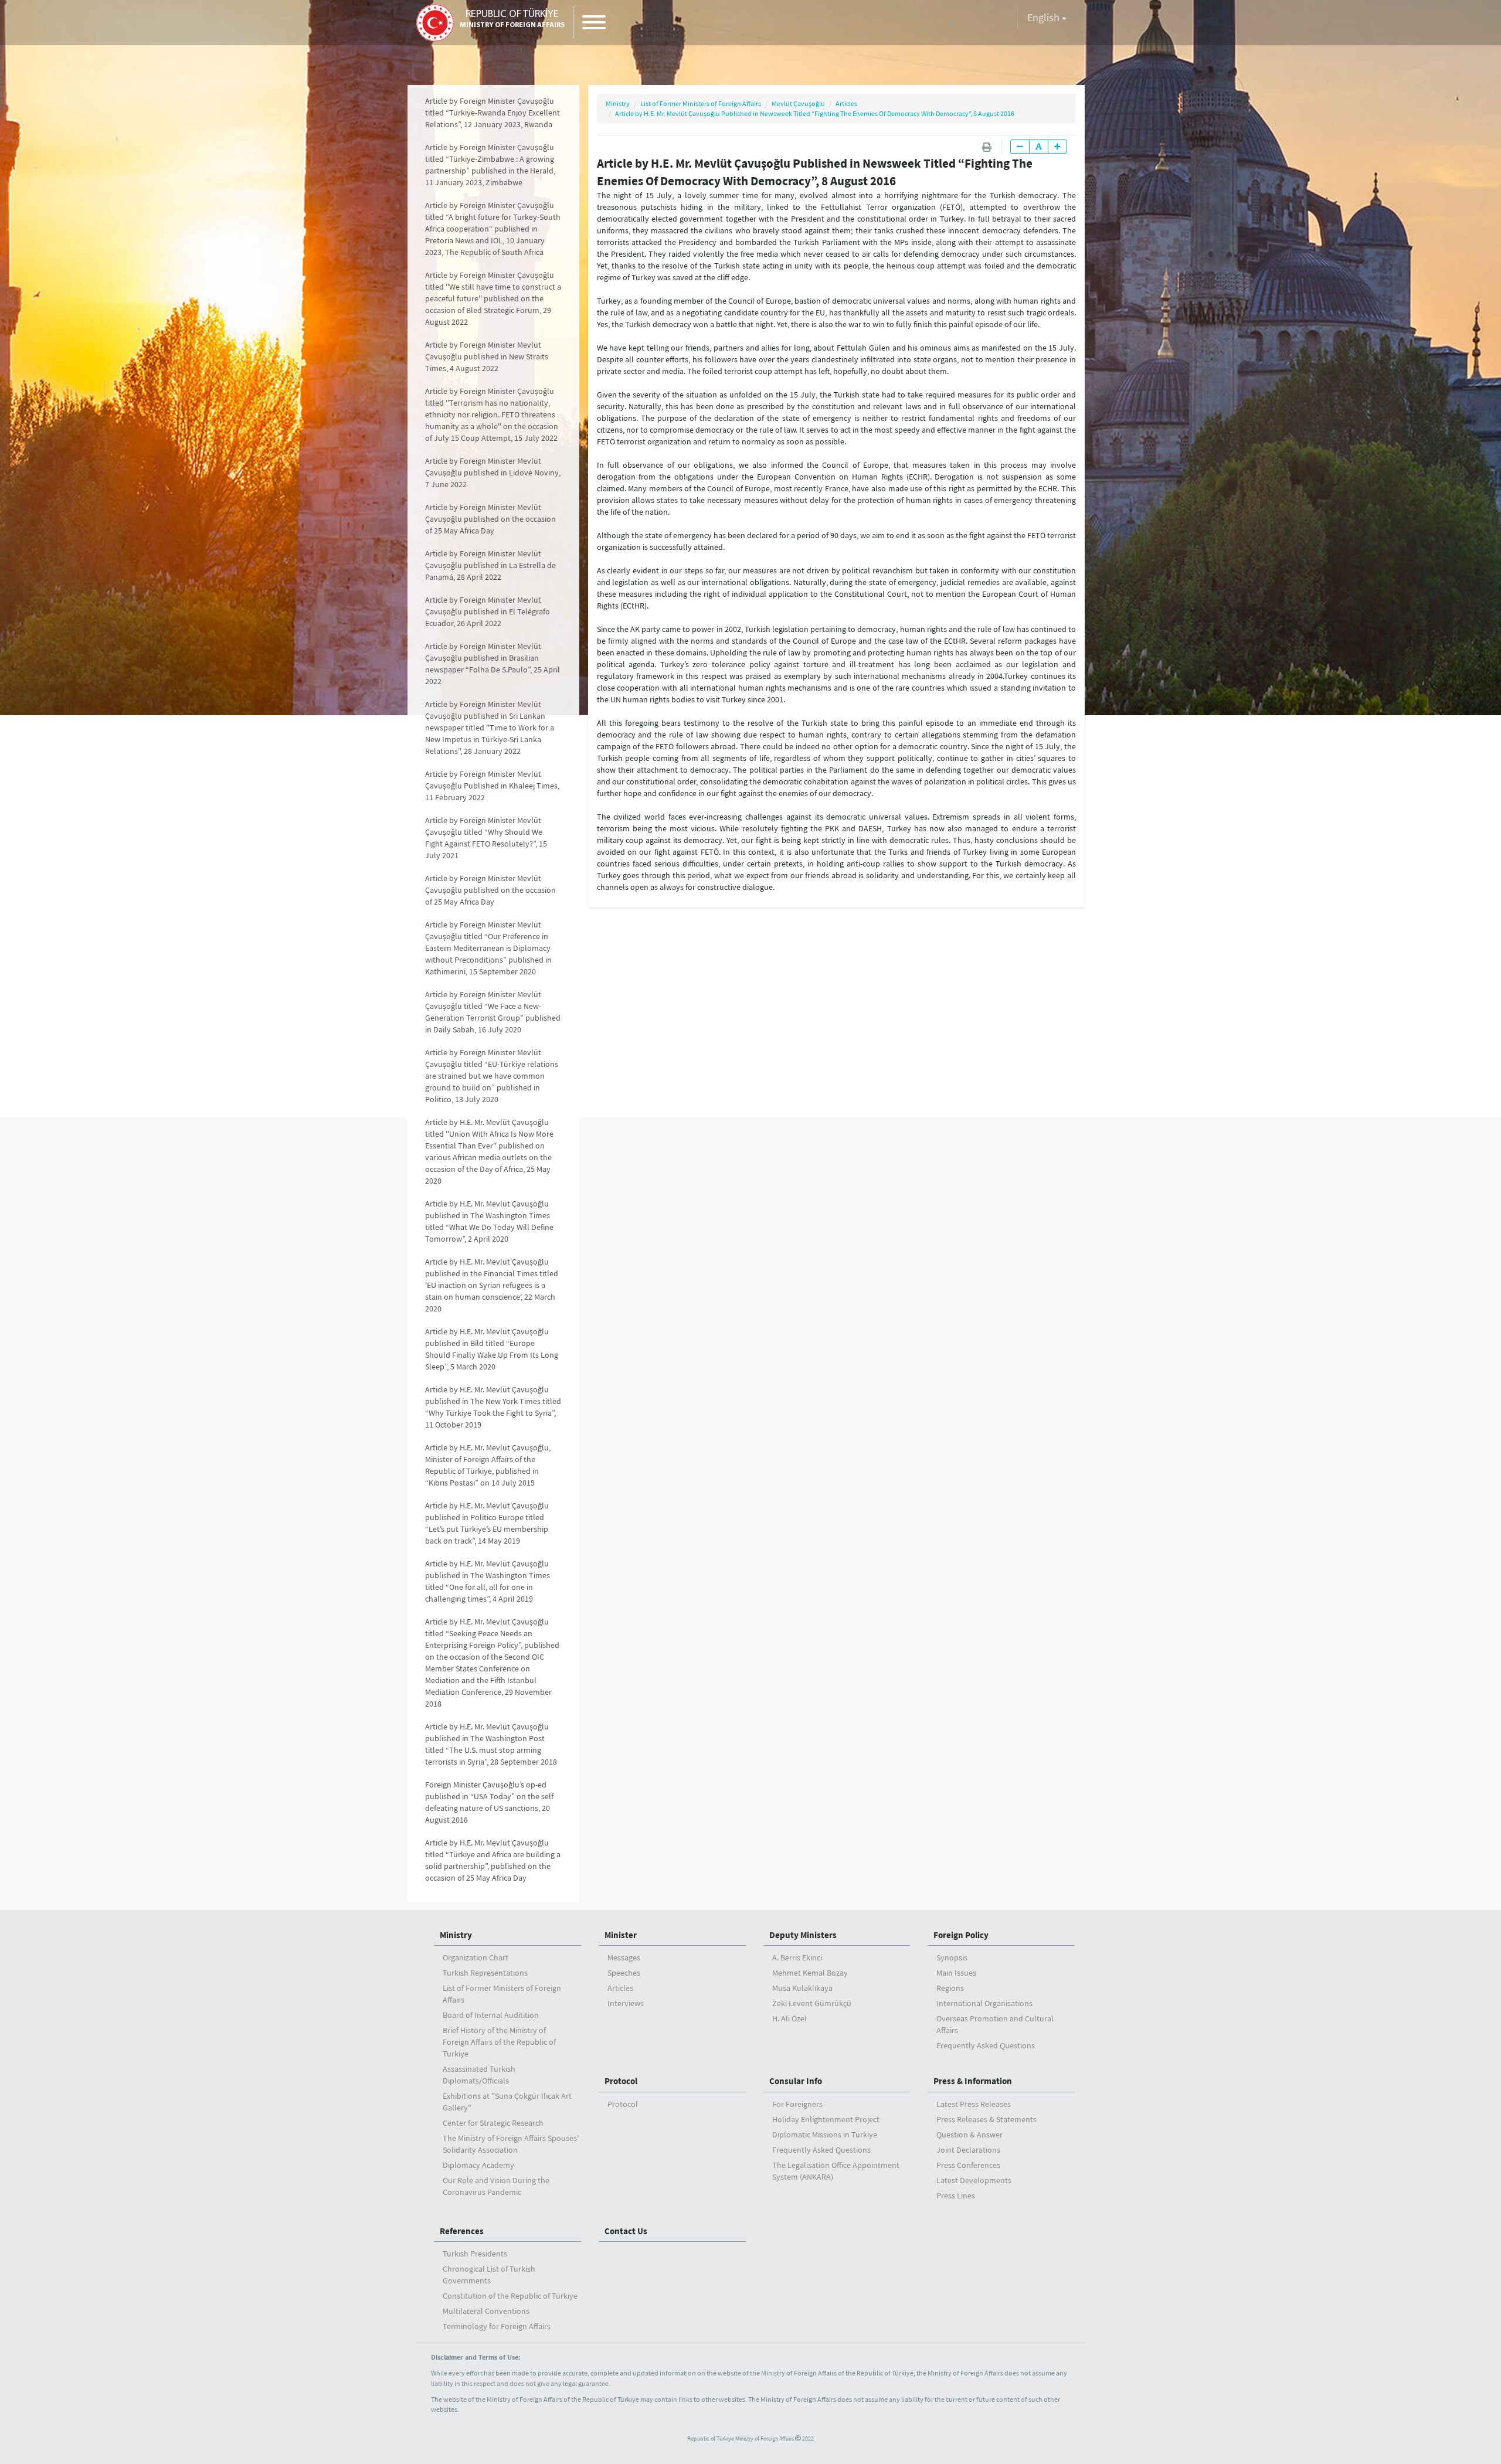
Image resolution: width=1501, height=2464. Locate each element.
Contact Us (626, 2231)
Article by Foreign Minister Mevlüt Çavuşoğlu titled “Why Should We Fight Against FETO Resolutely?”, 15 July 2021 (486, 838)
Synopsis (952, 1957)
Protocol (621, 2081)
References (462, 2231)
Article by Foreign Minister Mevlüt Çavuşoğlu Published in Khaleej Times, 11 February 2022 (492, 786)
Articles (846, 103)
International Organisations (984, 2003)
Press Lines (956, 2195)
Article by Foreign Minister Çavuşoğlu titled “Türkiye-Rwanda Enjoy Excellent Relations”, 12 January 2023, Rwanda (493, 113)
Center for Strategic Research (493, 2123)
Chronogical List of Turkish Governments (489, 2275)
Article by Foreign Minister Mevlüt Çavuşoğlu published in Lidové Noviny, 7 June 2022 (493, 473)
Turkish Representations (485, 1973)
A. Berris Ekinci (797, 1957)
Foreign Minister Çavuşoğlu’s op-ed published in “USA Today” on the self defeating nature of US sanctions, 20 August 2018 (489, 1802)
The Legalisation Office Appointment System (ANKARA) (836, 2171)
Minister (621, 1935)
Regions (950, 1988)
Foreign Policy (961, 1935)
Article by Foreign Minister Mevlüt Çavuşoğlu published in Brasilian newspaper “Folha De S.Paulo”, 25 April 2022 (493, 664)
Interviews (626, 2003)
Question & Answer (969, 2135)
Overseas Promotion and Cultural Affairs (995, 2024)
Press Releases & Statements (986, 2119)
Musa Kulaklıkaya (802, 1988)
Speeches (624, 1973)
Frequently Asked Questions (986, 2045)
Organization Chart (476, 1957)
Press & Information (973, 2081)
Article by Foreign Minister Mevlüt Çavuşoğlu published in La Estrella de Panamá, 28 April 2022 (490, 565)
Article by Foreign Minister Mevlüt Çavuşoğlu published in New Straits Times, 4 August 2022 (487, 356)
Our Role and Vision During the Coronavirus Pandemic (496, 2186)
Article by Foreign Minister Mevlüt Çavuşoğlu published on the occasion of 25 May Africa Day (490, 519)
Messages (624, 1957)
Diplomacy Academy (478, 2165)
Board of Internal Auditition (491, 2015)
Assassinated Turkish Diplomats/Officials (479, 2075)
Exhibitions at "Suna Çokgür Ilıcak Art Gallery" (507, 2102)
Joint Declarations (968, 2150)
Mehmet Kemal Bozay (810, 1973)
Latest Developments (974, 2180)
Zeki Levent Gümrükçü (812, 2003)
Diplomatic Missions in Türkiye (825, 2135)
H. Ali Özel (789, 2018)
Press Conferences (968, 2165)
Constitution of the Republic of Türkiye (510, 2296)
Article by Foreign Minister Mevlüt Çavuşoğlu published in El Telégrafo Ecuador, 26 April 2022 (488, 611)
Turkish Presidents (475, 2254)
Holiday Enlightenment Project (826, 2119)
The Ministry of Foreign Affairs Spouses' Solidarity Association (511, 2144)
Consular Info (796, 2081)
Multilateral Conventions (486, 2311)
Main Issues (956, 1973)
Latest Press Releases (974, 2104)
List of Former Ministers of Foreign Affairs (701, 103)
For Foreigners (797, 2104)
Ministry (618, 103)
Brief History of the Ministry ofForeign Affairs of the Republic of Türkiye (499, 2042)
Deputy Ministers (803, 1935)
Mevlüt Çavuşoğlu (798, 103)
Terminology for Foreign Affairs (497, 2326)
